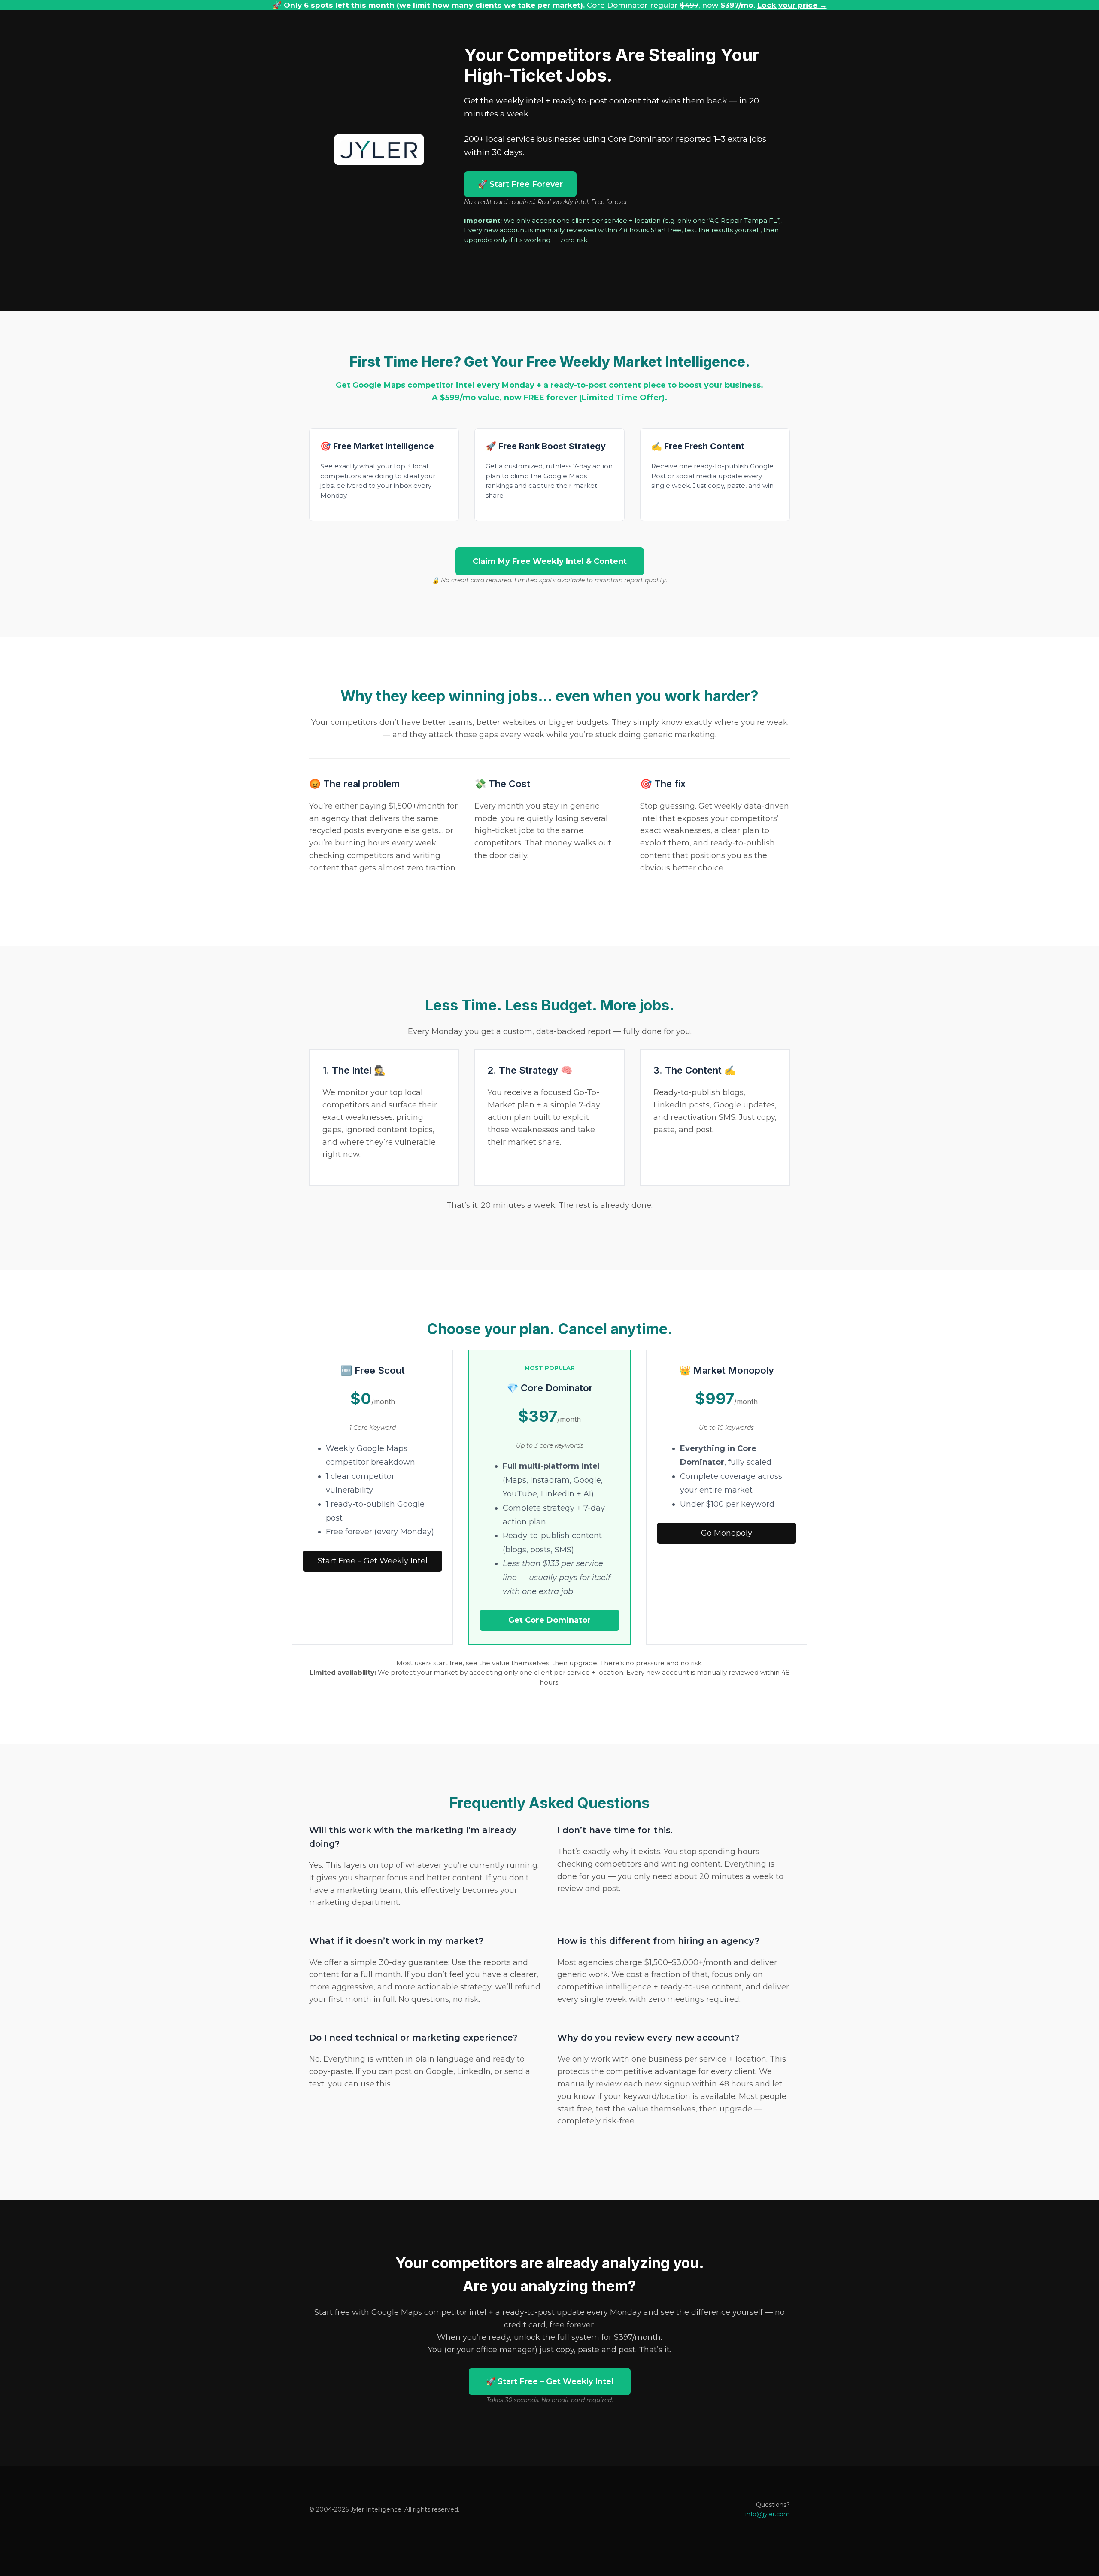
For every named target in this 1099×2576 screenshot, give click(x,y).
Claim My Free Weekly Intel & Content (550, 561)
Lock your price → (792, 5)
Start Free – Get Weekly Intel (373, 1561)
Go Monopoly (727, 1533)
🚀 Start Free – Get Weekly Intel (550, 2381)
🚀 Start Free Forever (520, 184)
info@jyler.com (768, 2514)
